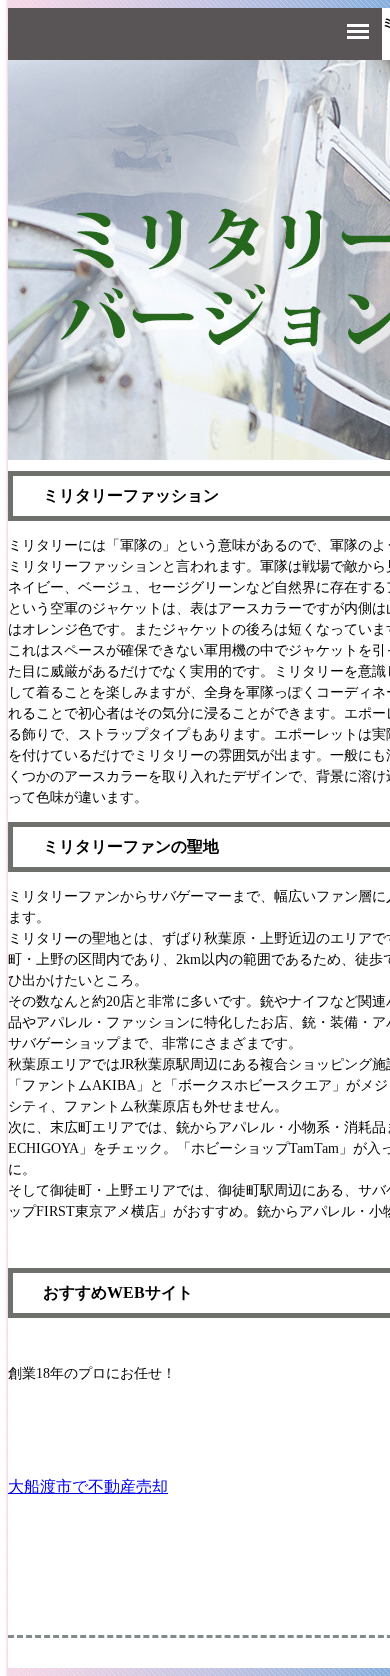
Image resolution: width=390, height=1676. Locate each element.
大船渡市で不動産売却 (88, 1486)
